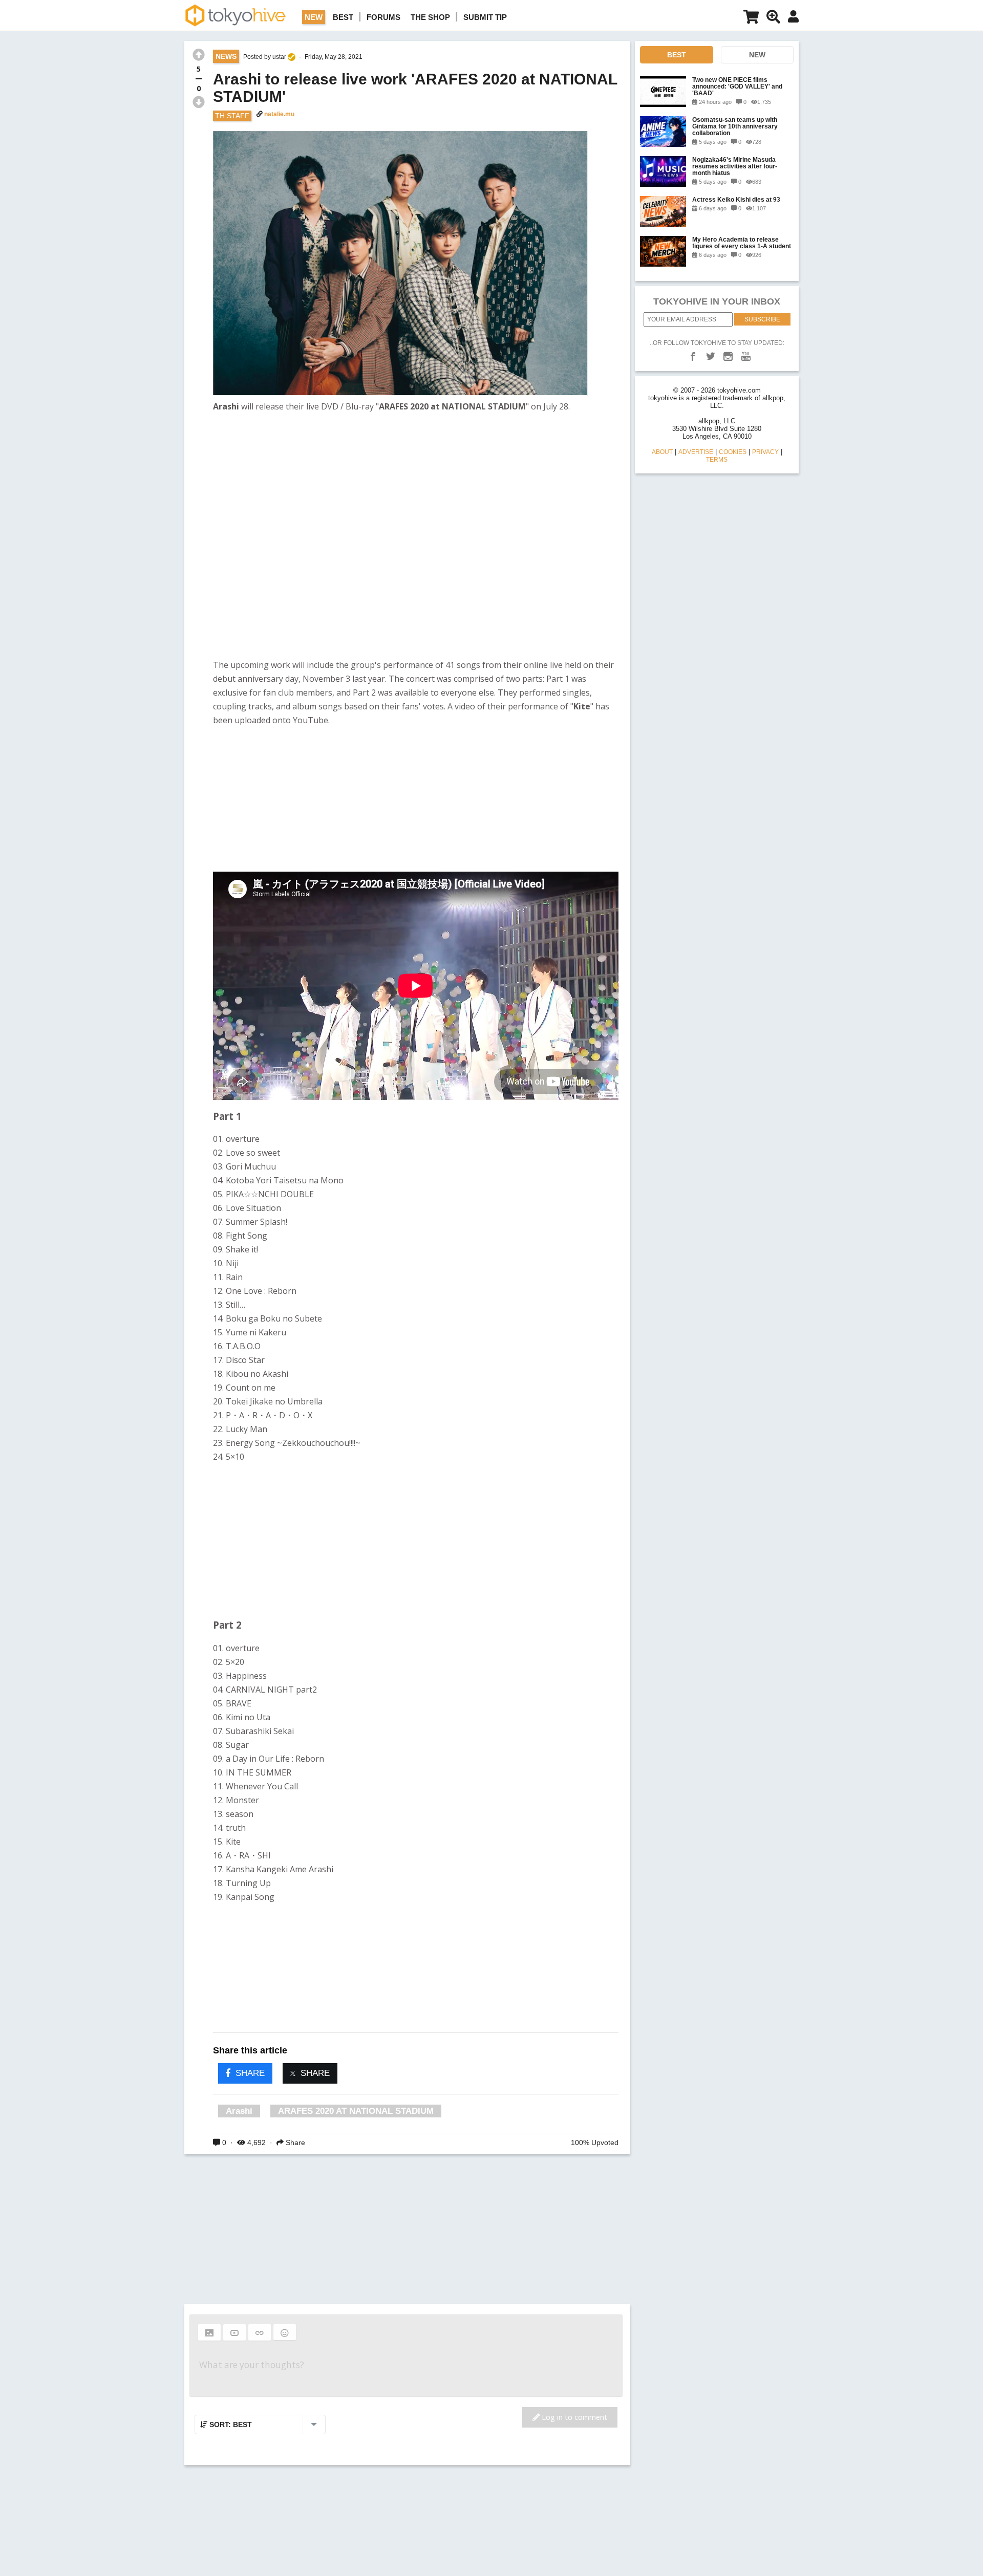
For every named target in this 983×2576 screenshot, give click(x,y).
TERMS (717, 460)
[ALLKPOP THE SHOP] (751, 19)
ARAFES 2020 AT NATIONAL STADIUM (356, 2111)
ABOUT (662, 452)
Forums (383, 17)
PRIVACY (765, 452)
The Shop (430, 17)
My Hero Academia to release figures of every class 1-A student (742, 243)
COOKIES (733, 452)
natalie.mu (279, 114)
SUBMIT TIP (485, 17)
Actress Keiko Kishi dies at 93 (736, 199)
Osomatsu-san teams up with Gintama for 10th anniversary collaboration (735, 126)
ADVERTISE (696, 452)
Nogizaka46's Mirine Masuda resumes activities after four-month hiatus (735, 166)
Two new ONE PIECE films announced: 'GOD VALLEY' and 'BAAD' (737, 86)
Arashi (239, 2111)
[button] (209, 2332)
